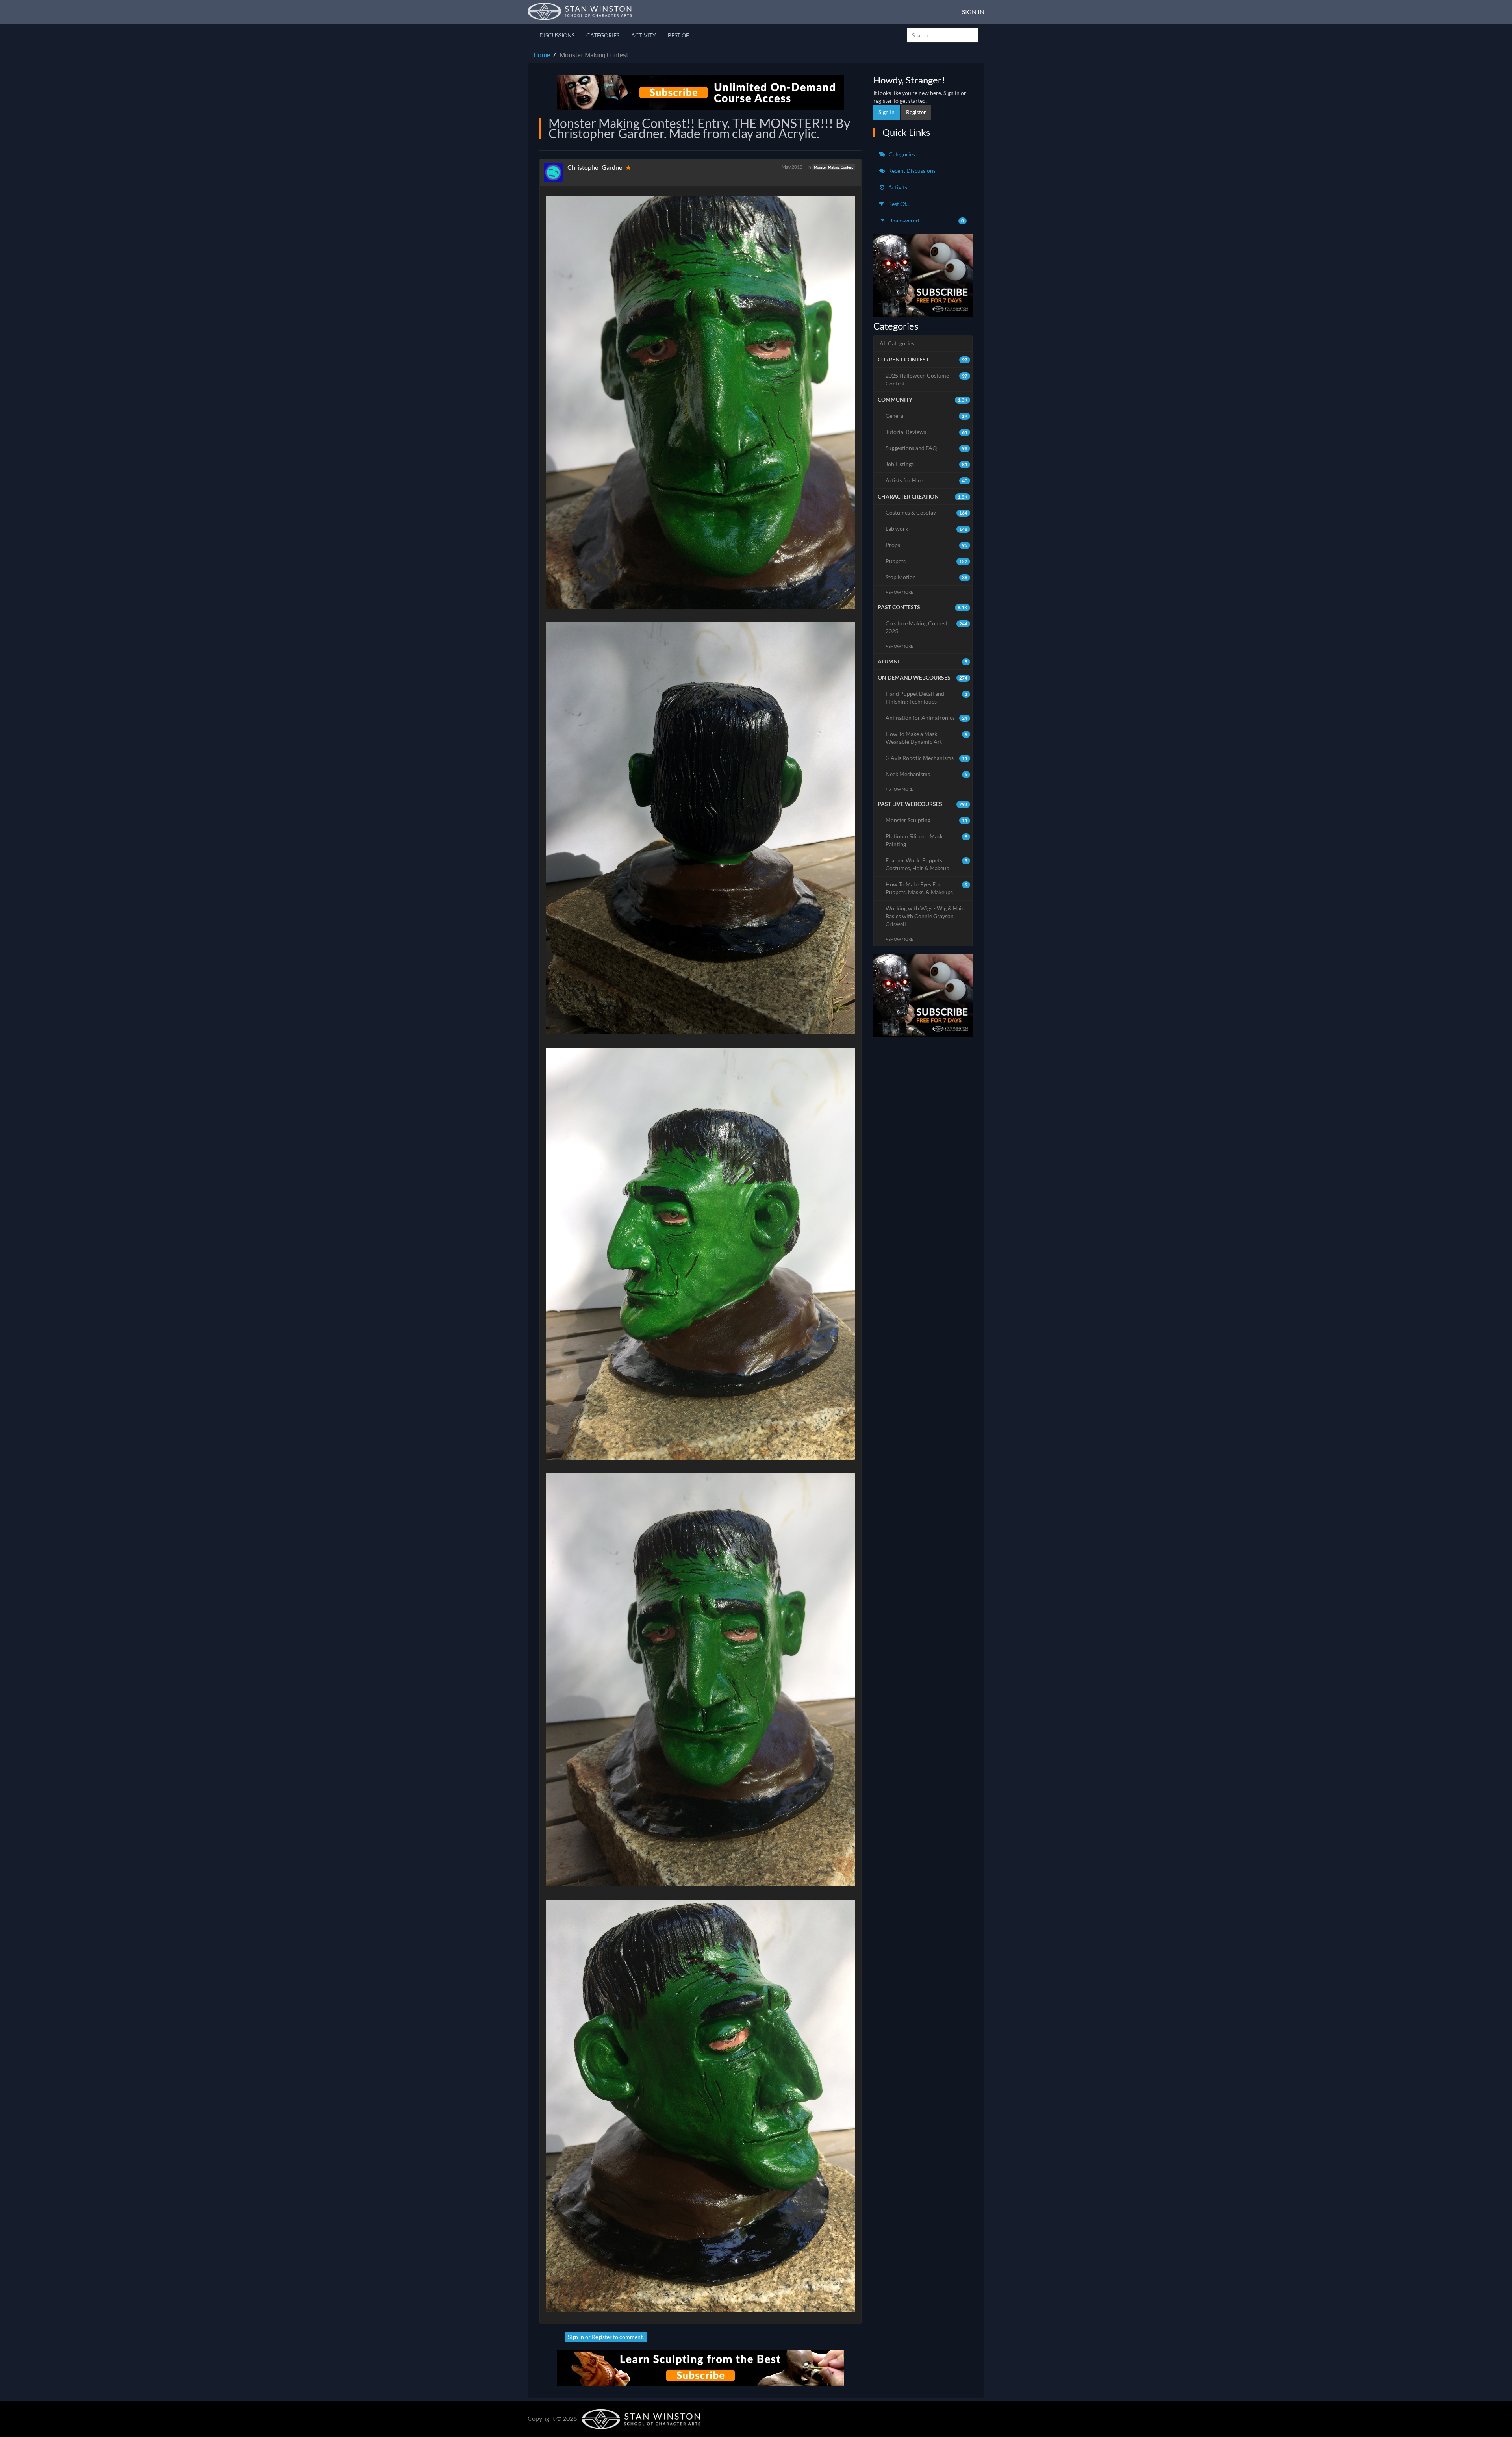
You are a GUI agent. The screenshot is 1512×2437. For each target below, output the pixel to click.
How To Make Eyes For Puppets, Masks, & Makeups (927, 888)
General (927, 416)
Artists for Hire (927, 480)
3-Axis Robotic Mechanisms (927, 758)
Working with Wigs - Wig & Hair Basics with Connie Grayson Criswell (925, 916)
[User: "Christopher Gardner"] (556, 172)
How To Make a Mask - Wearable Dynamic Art (927, 738)
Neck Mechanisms (927, 774)
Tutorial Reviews (927, 432)
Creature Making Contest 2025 (927, 627)
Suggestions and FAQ (927, 448)
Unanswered (926, 220)
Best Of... (680, 35)
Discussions (557, 35)
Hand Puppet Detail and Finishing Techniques (927, 698)
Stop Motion (927, 577)
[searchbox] (943, 35)
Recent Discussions (911, 171)
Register (602, 2337)
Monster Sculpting (927, 820)
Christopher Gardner (596, 167)
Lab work (927, 529)
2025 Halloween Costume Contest (927, 379)
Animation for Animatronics (927, 718)
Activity (644, 35)
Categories (603, 35)
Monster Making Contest (833, 167)
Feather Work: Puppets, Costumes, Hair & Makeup (927, 864)
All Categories (897, 343)
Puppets (927, 561)
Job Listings (927, 464)
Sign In (973, 12)
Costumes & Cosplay (927, 512)
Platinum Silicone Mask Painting (927, 840)
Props (927, 545)
